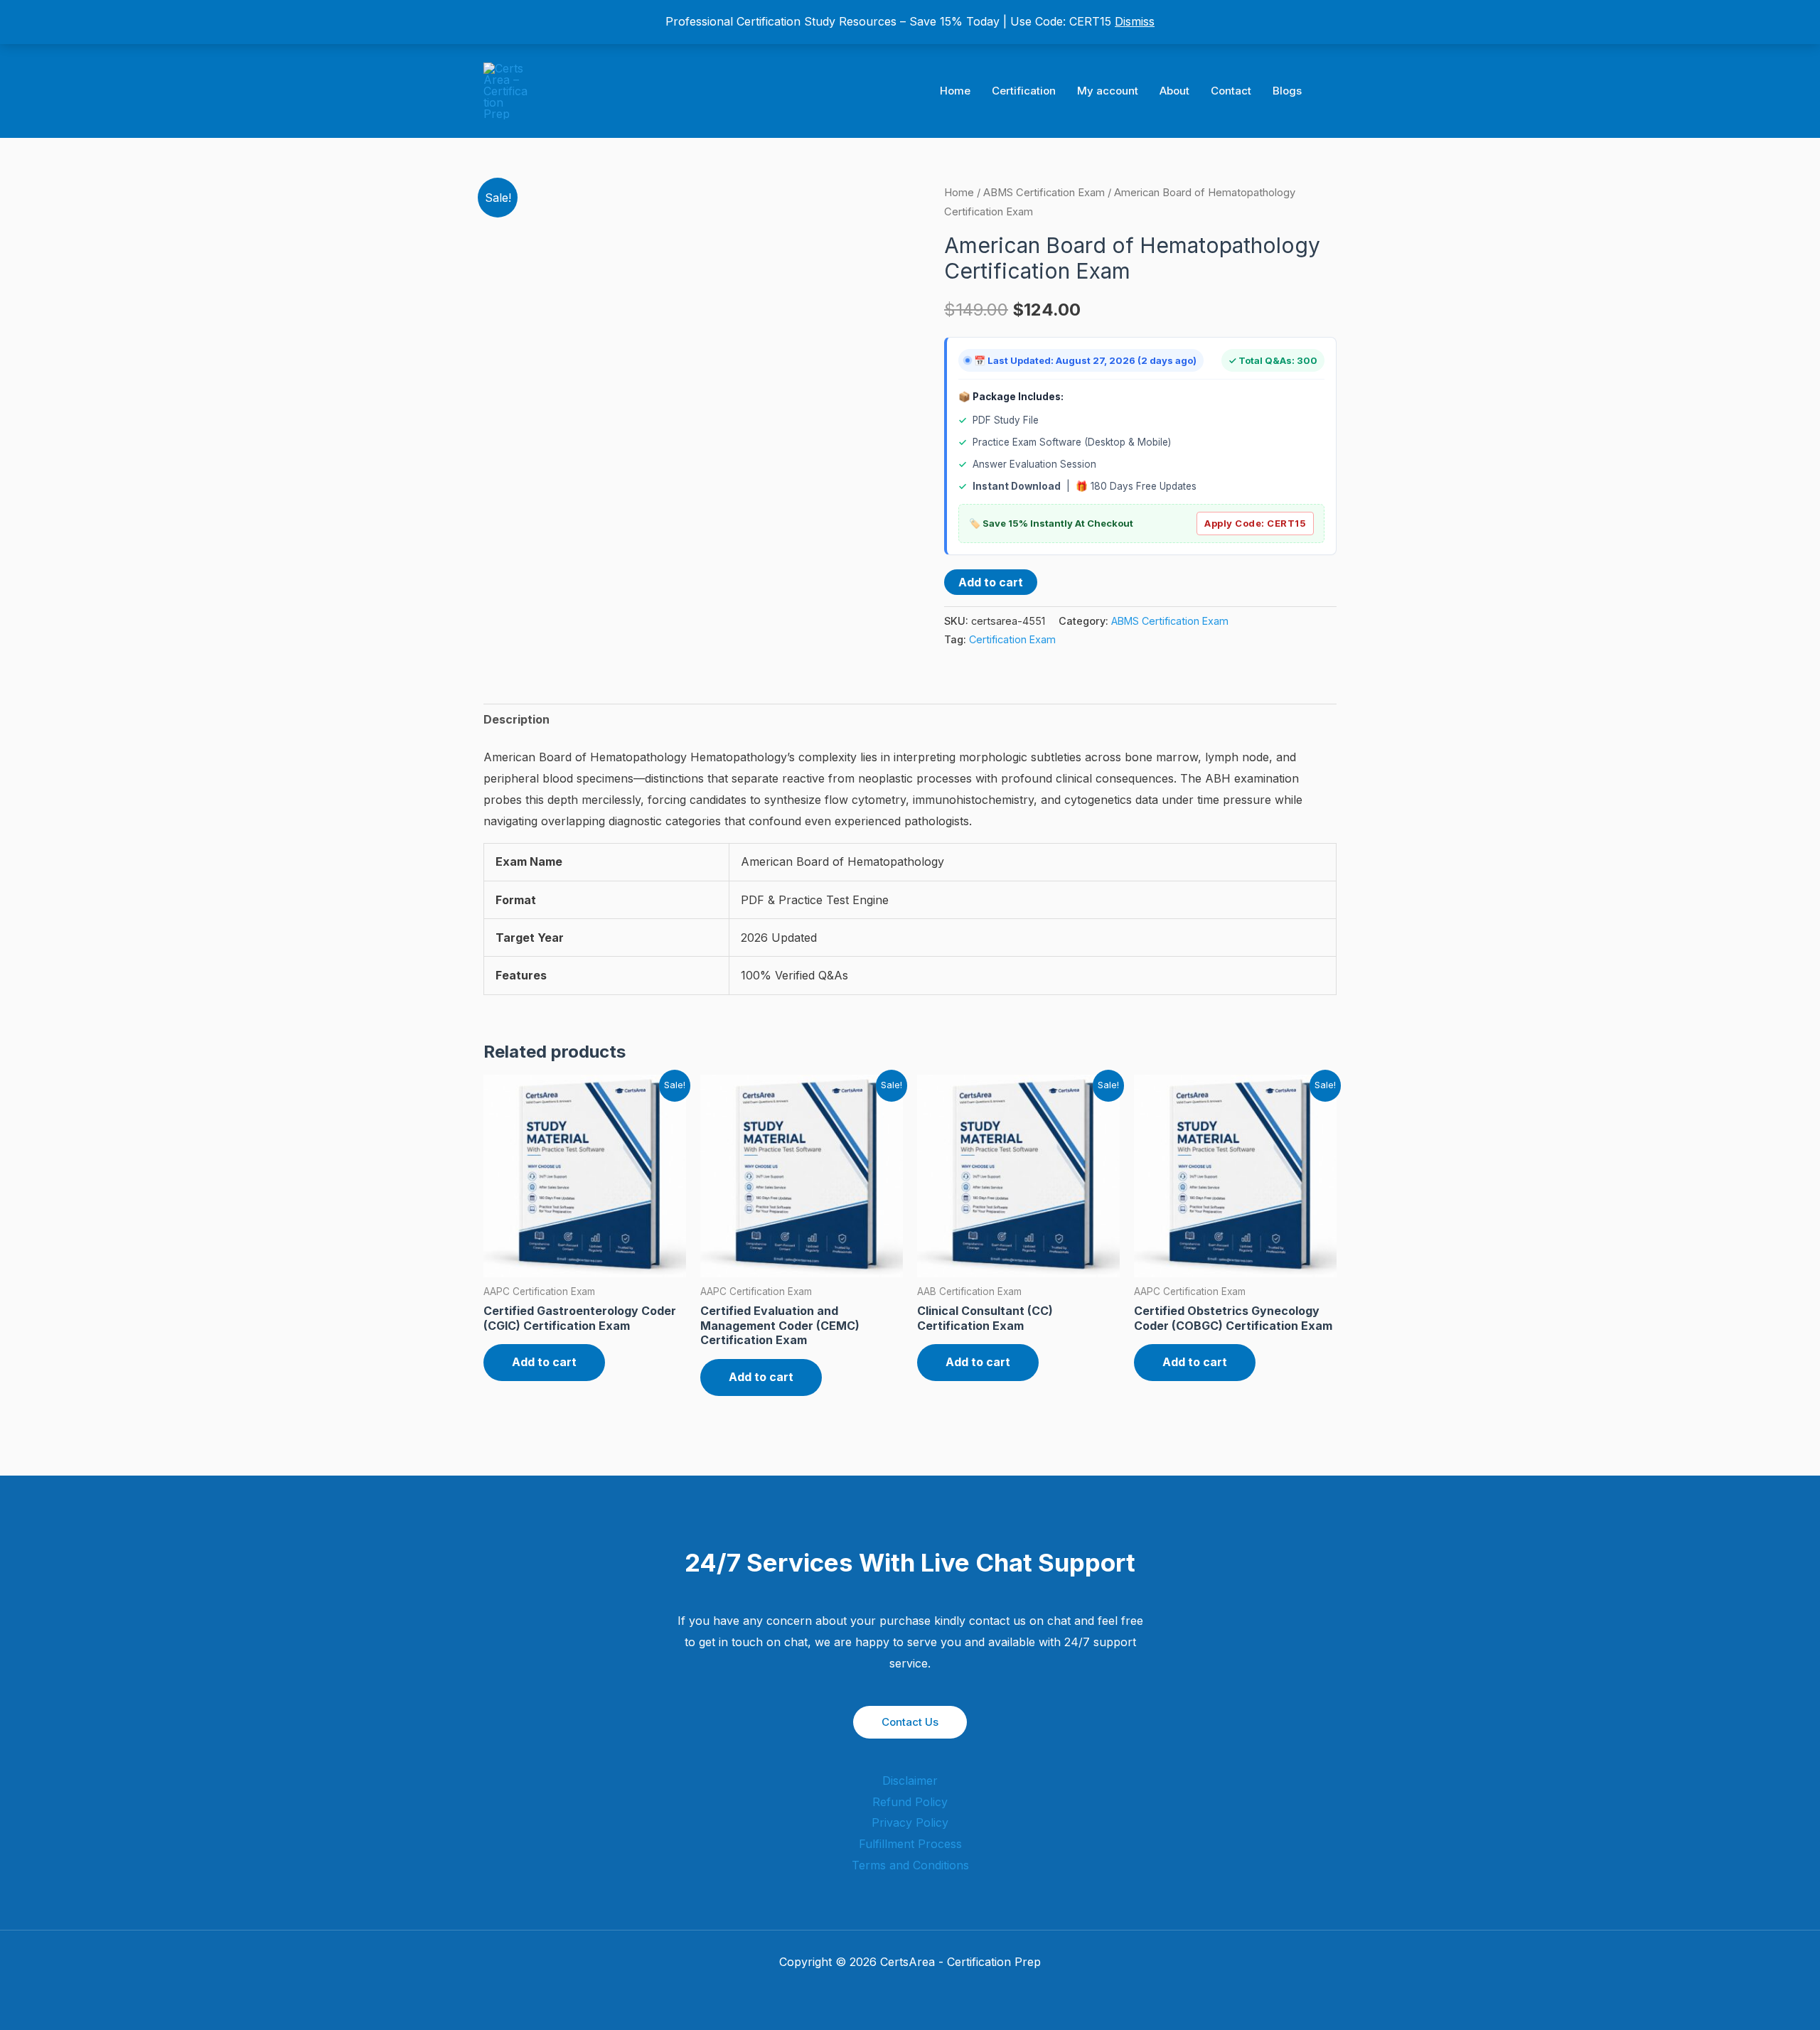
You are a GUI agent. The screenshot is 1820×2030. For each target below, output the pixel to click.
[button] (1332, 91)
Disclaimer (910, 1781)
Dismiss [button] (1135, 21)
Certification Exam (1012, 639)
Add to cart (991, 582)
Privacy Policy (910, 1822)
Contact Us (910, 1722)
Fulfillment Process (910, 1844)
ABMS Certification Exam (1044, 193)
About (1174, 91)
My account (1108, 91)
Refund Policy (910, 1802)
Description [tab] (516, 719)
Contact (1231, 91)
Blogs (1287, 91)
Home (955, 91)
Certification (1024, 91)
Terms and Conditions (910, 1865)
